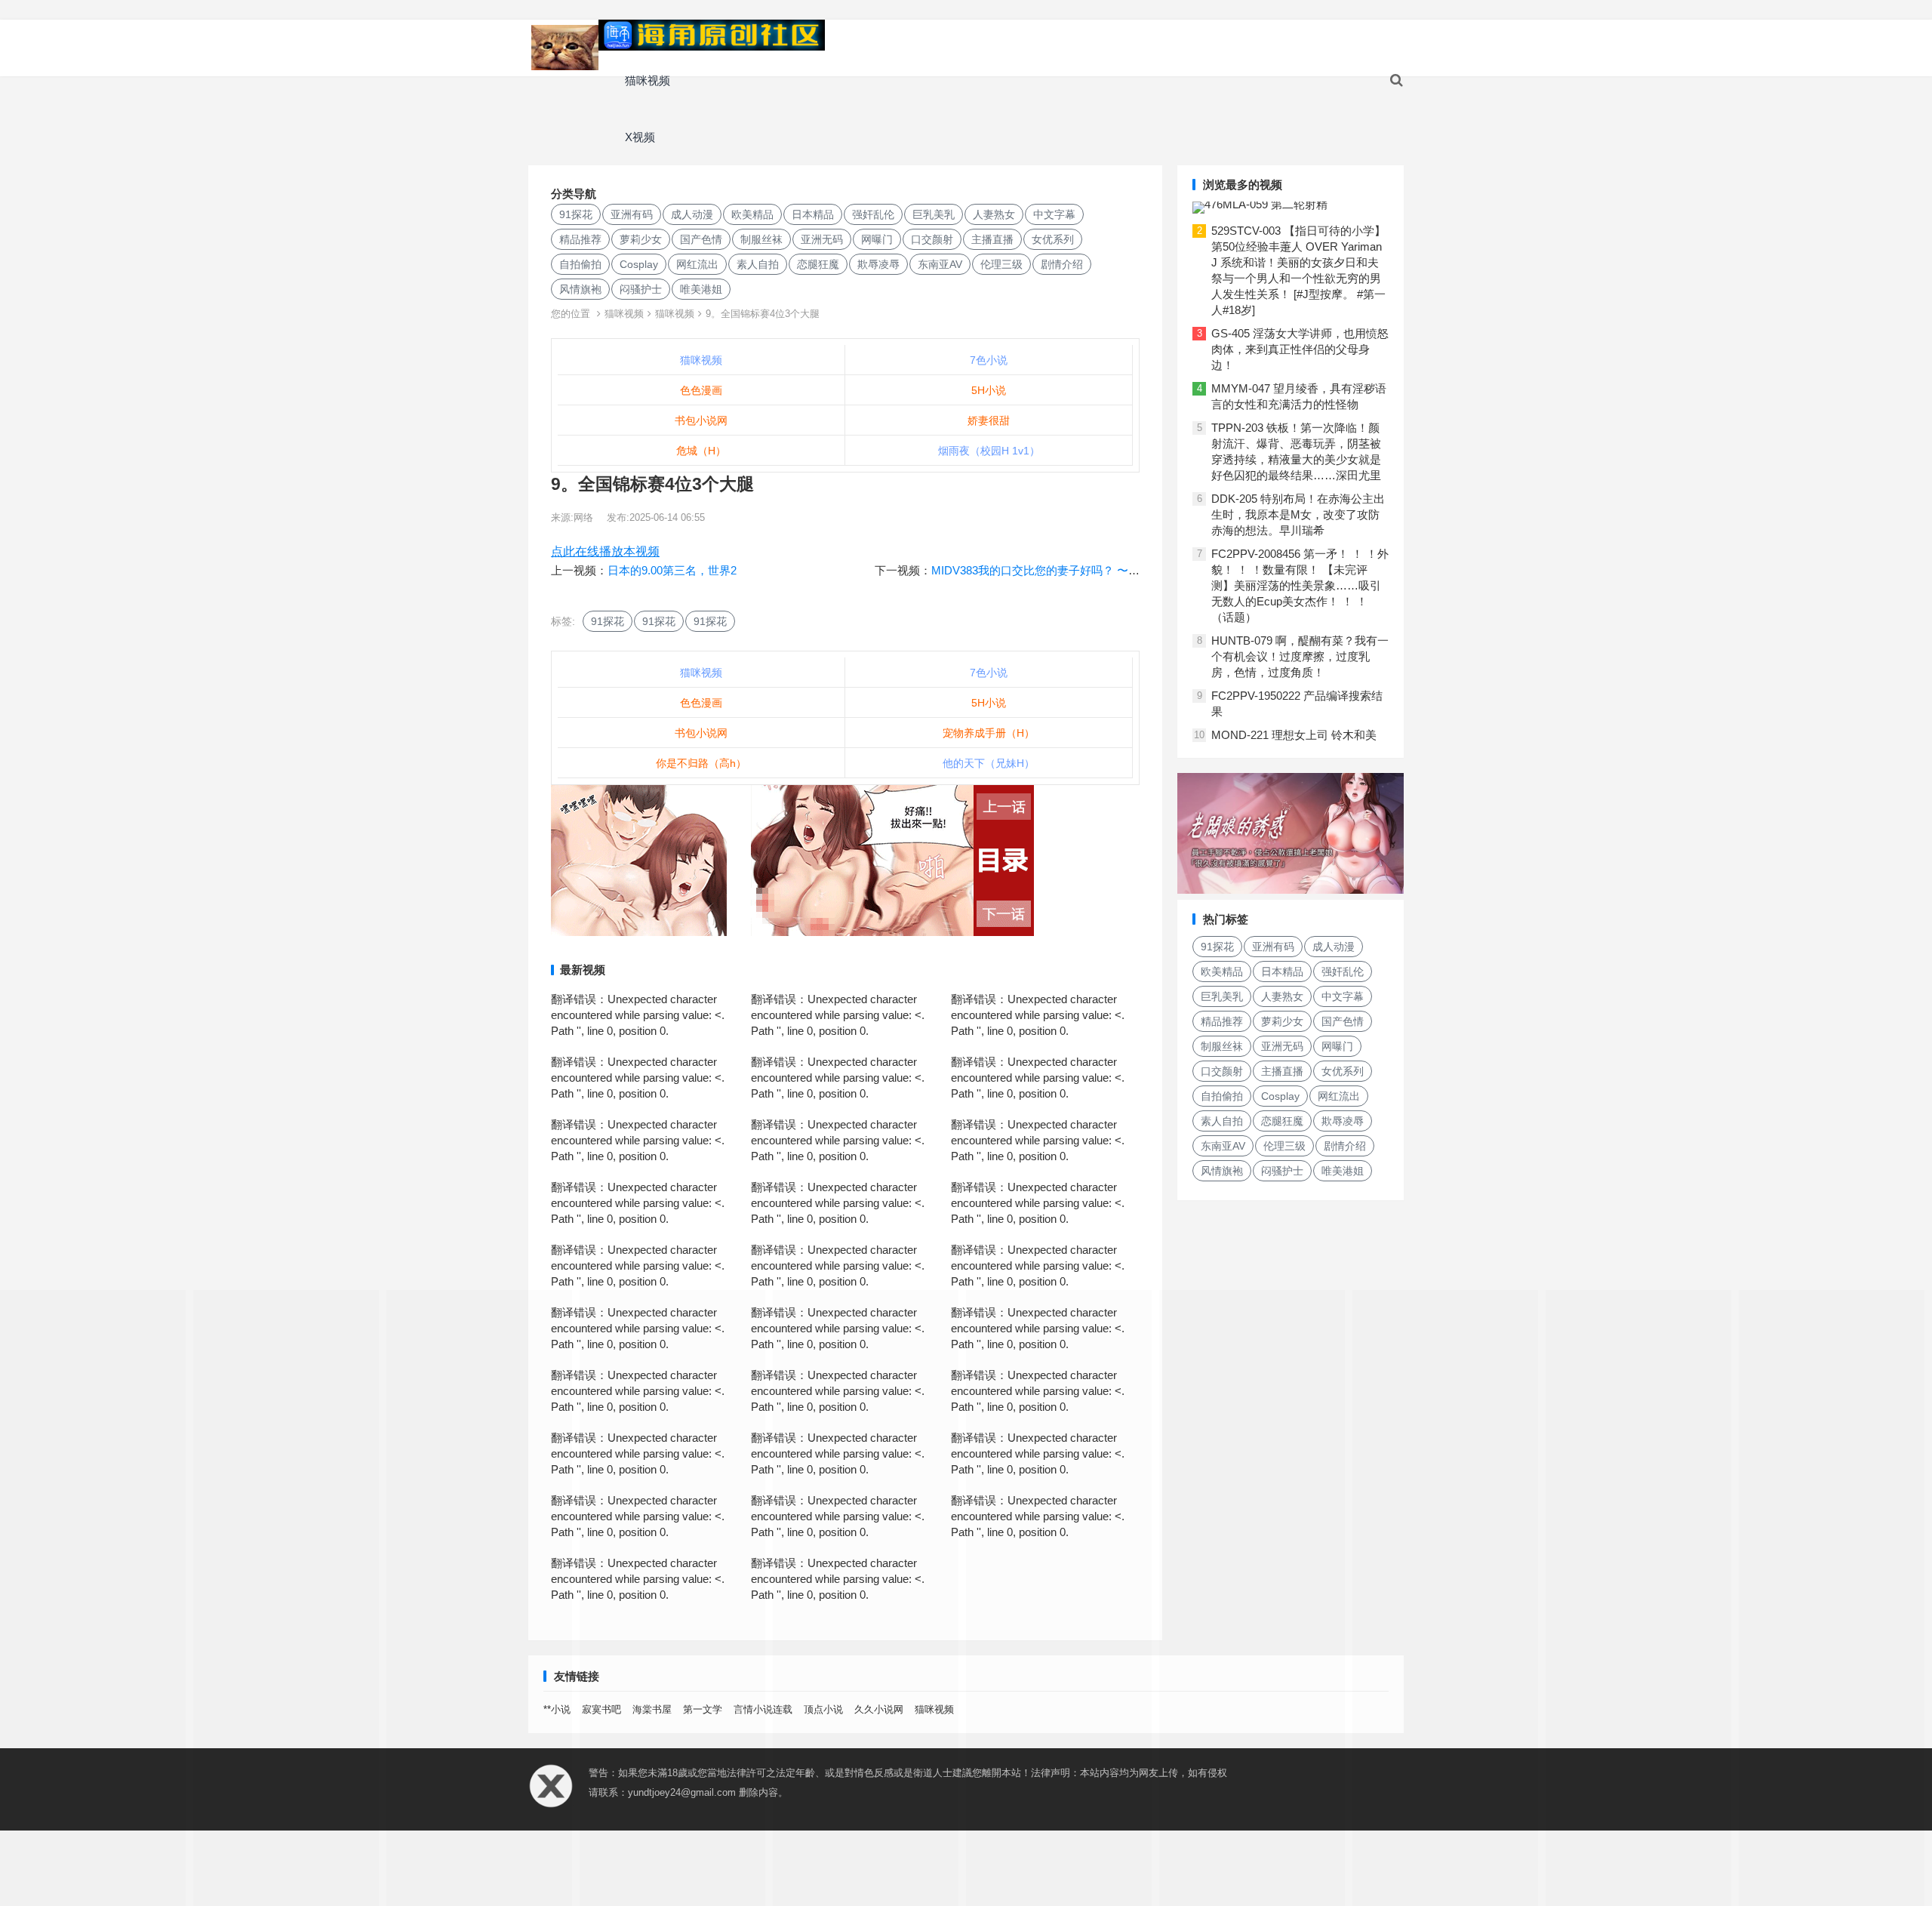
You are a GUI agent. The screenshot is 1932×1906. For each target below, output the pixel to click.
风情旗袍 (580, 289)
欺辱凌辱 (878, 264)
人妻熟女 (994, 214)
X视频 (640, 137)
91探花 (576, 214)
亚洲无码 (822, 239)
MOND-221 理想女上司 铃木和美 (1294, 735)
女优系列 (1053, 239)
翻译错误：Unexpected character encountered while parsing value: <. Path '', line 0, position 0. (638, 1015)
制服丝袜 (761, 239)
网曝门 (877, 239)
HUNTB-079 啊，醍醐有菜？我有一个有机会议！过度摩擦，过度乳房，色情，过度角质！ (1300, 656)
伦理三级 (1001, 264)
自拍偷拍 (580, 264)
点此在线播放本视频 (605, 551)
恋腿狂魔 (818, 264)
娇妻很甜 (989, 420)
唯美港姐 (701, 289)
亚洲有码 (632, 214)
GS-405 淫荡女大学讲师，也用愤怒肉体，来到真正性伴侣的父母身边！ (1300, 349)
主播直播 (992, 239)
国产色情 (701, 239)
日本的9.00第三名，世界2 (672, 570)
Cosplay (639, 264)
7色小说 (989, 360)
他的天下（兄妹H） (989, 763)
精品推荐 (580, 239)
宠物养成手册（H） (989, 733)
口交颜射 (932, 239)
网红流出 (697, 264)
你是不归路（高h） (701, 763)
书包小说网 (701, 420)
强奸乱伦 (873, 214)
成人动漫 (692, 214)
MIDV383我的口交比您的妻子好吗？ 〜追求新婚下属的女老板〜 (1092, 570)
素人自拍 (758, 264)
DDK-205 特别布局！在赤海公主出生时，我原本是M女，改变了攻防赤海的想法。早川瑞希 (1298, 514)
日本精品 (813, 214)
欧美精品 (752, 214)
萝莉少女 (641, 239)
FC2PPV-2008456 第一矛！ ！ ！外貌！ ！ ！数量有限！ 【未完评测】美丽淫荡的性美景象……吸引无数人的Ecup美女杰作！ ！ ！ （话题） (1300, 585)
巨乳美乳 (934, 214)
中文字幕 (1054, 214)
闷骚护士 (641, 289)
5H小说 (989, 390)
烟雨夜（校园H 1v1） (989, 451)
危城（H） (701, 451)
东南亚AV (940, 264)
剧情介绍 (1062, 264)
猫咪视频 (648, 80)
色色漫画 (701, 390)
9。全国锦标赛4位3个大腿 (763, 314)
